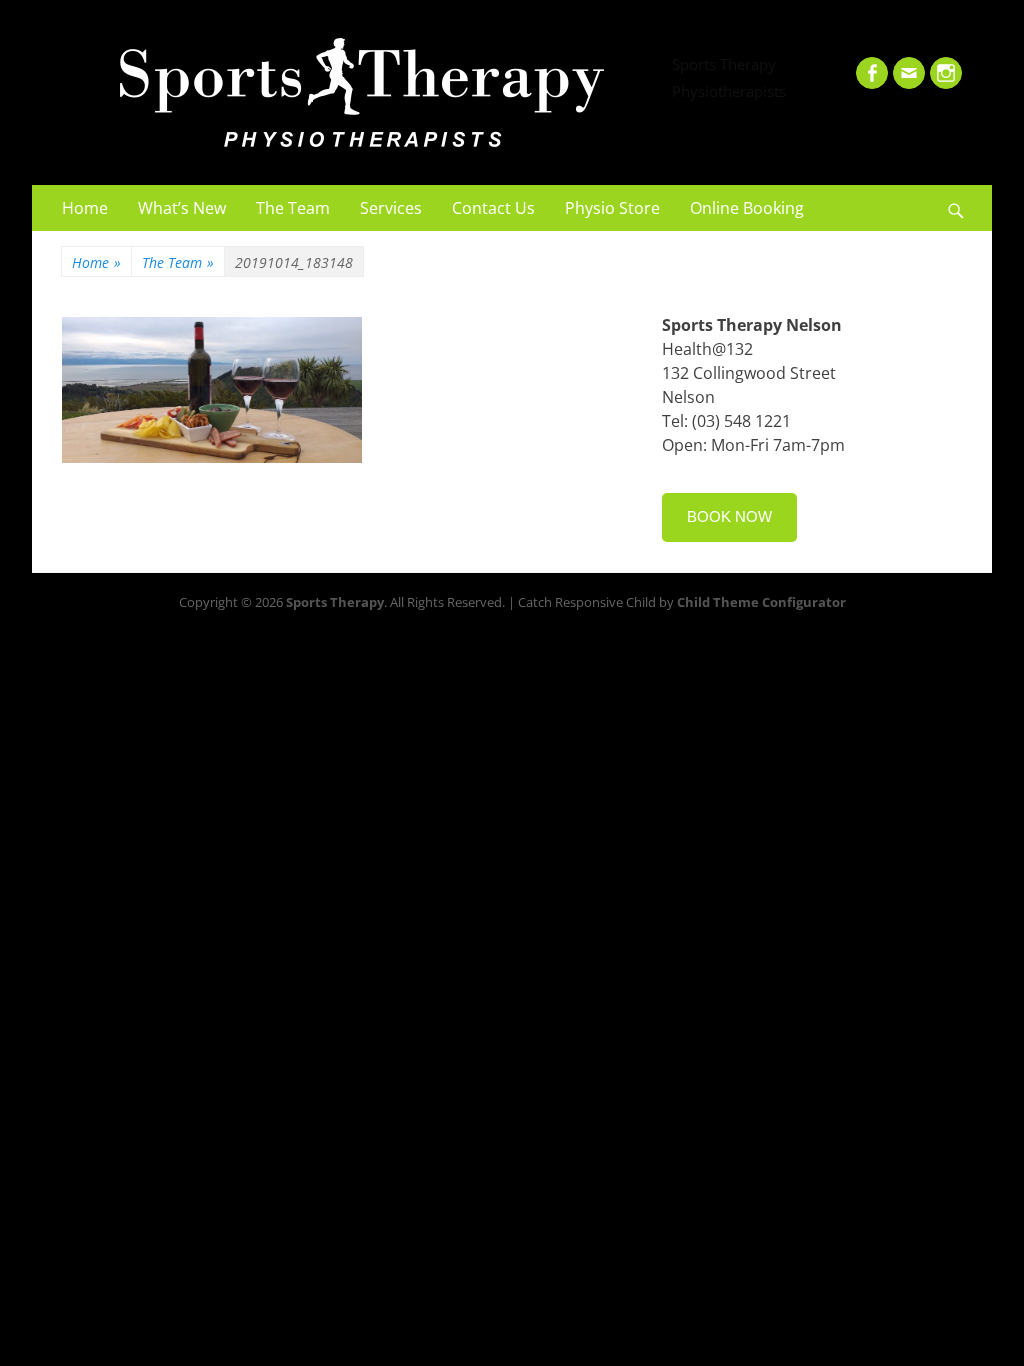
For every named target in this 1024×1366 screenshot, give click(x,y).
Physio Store (612, 208)
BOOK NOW (729, 516)
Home (85, 208)
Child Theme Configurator (761, 602)
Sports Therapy (724, 64)
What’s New (182, 208)
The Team (293, 208)
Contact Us (493, 208)
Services (391, 208)
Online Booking (747, 208)
